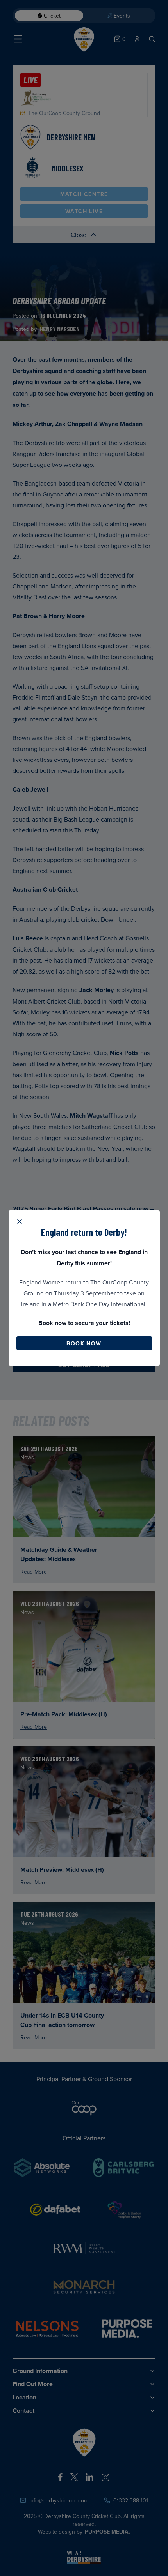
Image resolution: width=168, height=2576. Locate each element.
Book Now (84, 1343)
